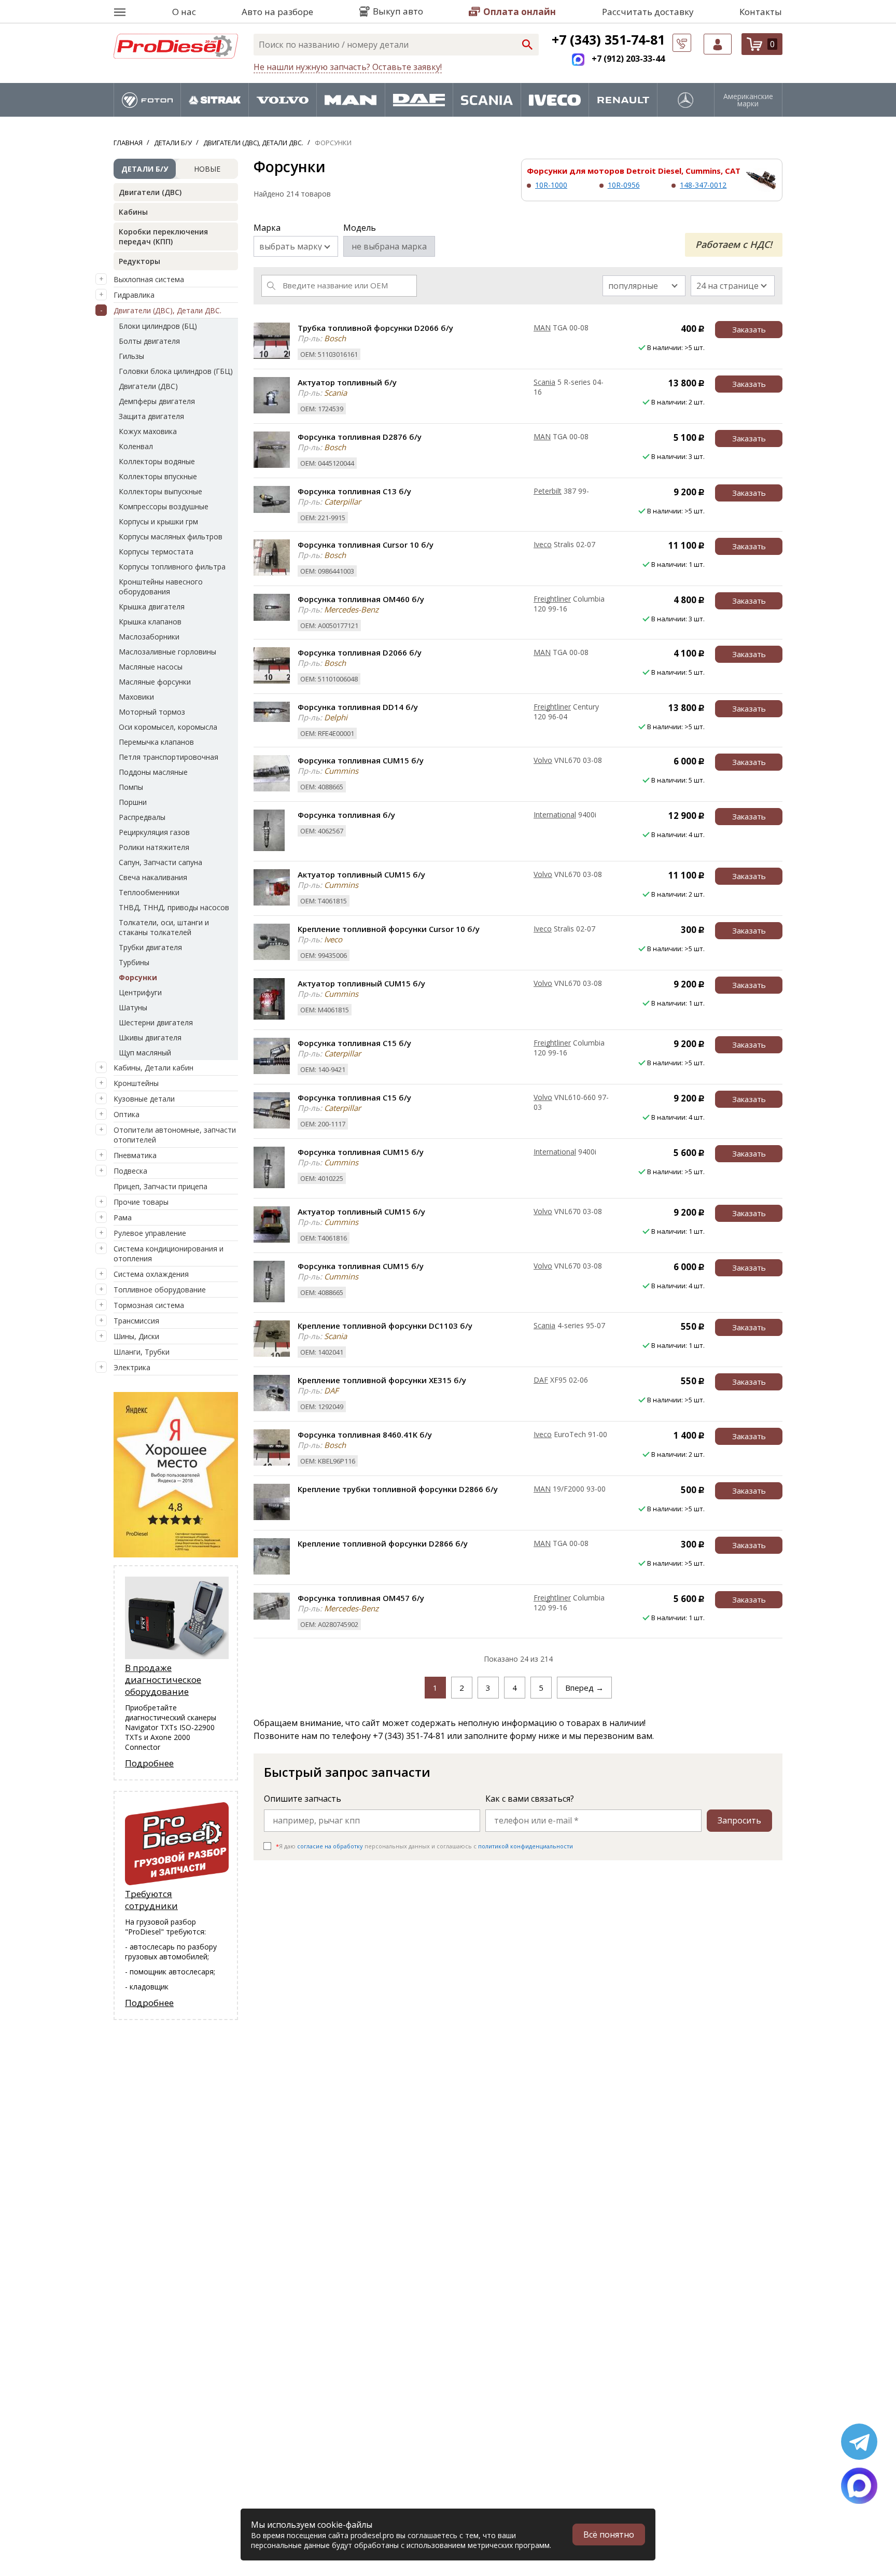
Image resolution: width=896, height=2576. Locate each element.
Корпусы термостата (156, 552)
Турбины (134, 962)
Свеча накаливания (153, 877)
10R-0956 (624, 185)
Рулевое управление (150, 1233)
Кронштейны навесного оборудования (161, 587)
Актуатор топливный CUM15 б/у (361, 874)
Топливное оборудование (160, 1290)
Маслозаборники (149, 637)
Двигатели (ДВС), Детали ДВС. (167, 310)
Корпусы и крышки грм (158, 521)
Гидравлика (134, 295)
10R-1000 (551, 185)
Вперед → (584, 1688)
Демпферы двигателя (157, 401)
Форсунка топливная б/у (346, 815)
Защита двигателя (151, 416)
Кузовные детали (144, 1099)
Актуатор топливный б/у (347, 382)
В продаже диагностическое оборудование (163, 1680)
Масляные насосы (151, 667)
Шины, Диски (136, 1336)
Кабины (133, 212)
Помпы (131, 787)
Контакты (761, 12)
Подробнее (149, 1763)
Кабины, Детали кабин (153, 1068)
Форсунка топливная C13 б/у (354, 491)
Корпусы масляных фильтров (171, 537)
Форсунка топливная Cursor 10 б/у (366, 545)
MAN (542, 328)
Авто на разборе (277, 12)
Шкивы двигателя (150, 1038)
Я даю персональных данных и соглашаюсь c (424, 1846)
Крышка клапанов (150, 622)
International (555, 814)
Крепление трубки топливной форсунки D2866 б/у (398, 1489)
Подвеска (130, 1171)
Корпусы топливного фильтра (172, 567)
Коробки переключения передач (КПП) (163, 236)
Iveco (543, 544)
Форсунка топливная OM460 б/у (361, 599)
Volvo (543, 760)
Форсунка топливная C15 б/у (354, 1043)
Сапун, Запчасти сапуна (160, 862)
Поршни (133, 802)
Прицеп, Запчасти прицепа (160, 1186)
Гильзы (131, 356)
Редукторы (139, 261)
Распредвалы (142, 817)
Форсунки (138, 977)
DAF (541, 1380)
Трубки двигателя (150, 947)
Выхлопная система (149, 279)
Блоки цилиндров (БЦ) (158, 326)
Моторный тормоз (152, 712)
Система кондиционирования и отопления (169, 1254)
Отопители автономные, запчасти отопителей (175, 1135)
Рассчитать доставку (648, 12)
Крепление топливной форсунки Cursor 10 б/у (389, 929)
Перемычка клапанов (156, 742)
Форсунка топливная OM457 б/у (361, 1598)
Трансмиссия (136, 1321)
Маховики (136, 697)
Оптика (127, 1114)
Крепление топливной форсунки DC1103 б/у (385, 1326)
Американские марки (748, 100)
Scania (544, 382)
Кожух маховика (148, 431)
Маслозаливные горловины (167, 652)
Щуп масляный (145, 1053)
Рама (123, 1217)
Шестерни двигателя (156, 1022)
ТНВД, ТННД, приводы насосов (174, 907)
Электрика (132, 1367)
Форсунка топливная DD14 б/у (358, 707)
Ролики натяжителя (154, 847)
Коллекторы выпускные (160, 491)
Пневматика (135, 1155)
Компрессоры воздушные (164, 506)
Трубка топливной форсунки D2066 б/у (375, 328)
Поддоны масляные (153, 772)
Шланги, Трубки (142, 1352)
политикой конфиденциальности (526, 1846)
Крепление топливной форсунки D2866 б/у (383, 1543)
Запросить (739, 1820)
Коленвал (136, 446)
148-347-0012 (703, 185)
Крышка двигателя (152, 607)
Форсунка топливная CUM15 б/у (361, 760)
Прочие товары (141, 1202)
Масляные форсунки (155, 682)
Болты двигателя (149, 341)
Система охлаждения (151, 1274)
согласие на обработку (330, 1846)
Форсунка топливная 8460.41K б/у (365, 1435)
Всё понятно (609, 2535)
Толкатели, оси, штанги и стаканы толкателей (164, 927)
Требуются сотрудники (151, 1900)
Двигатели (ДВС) (150, 192)
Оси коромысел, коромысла (168, 727)
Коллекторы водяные (157, 461)
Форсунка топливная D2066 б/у (360, 652)
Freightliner (552, 599)
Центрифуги (140, 992)
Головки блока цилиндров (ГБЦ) (176, 371)
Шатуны (133, 1007)
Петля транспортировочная (169, 757)
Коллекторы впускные (158, 476)
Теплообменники (149, 892)
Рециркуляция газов (154, 832)
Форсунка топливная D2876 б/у (360, 437)
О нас (184, 12)
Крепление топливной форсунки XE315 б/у (382, 1380)
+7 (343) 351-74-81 (608, 39)
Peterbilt (548, 491)
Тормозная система (149, 1305)
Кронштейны (136, 1083)
